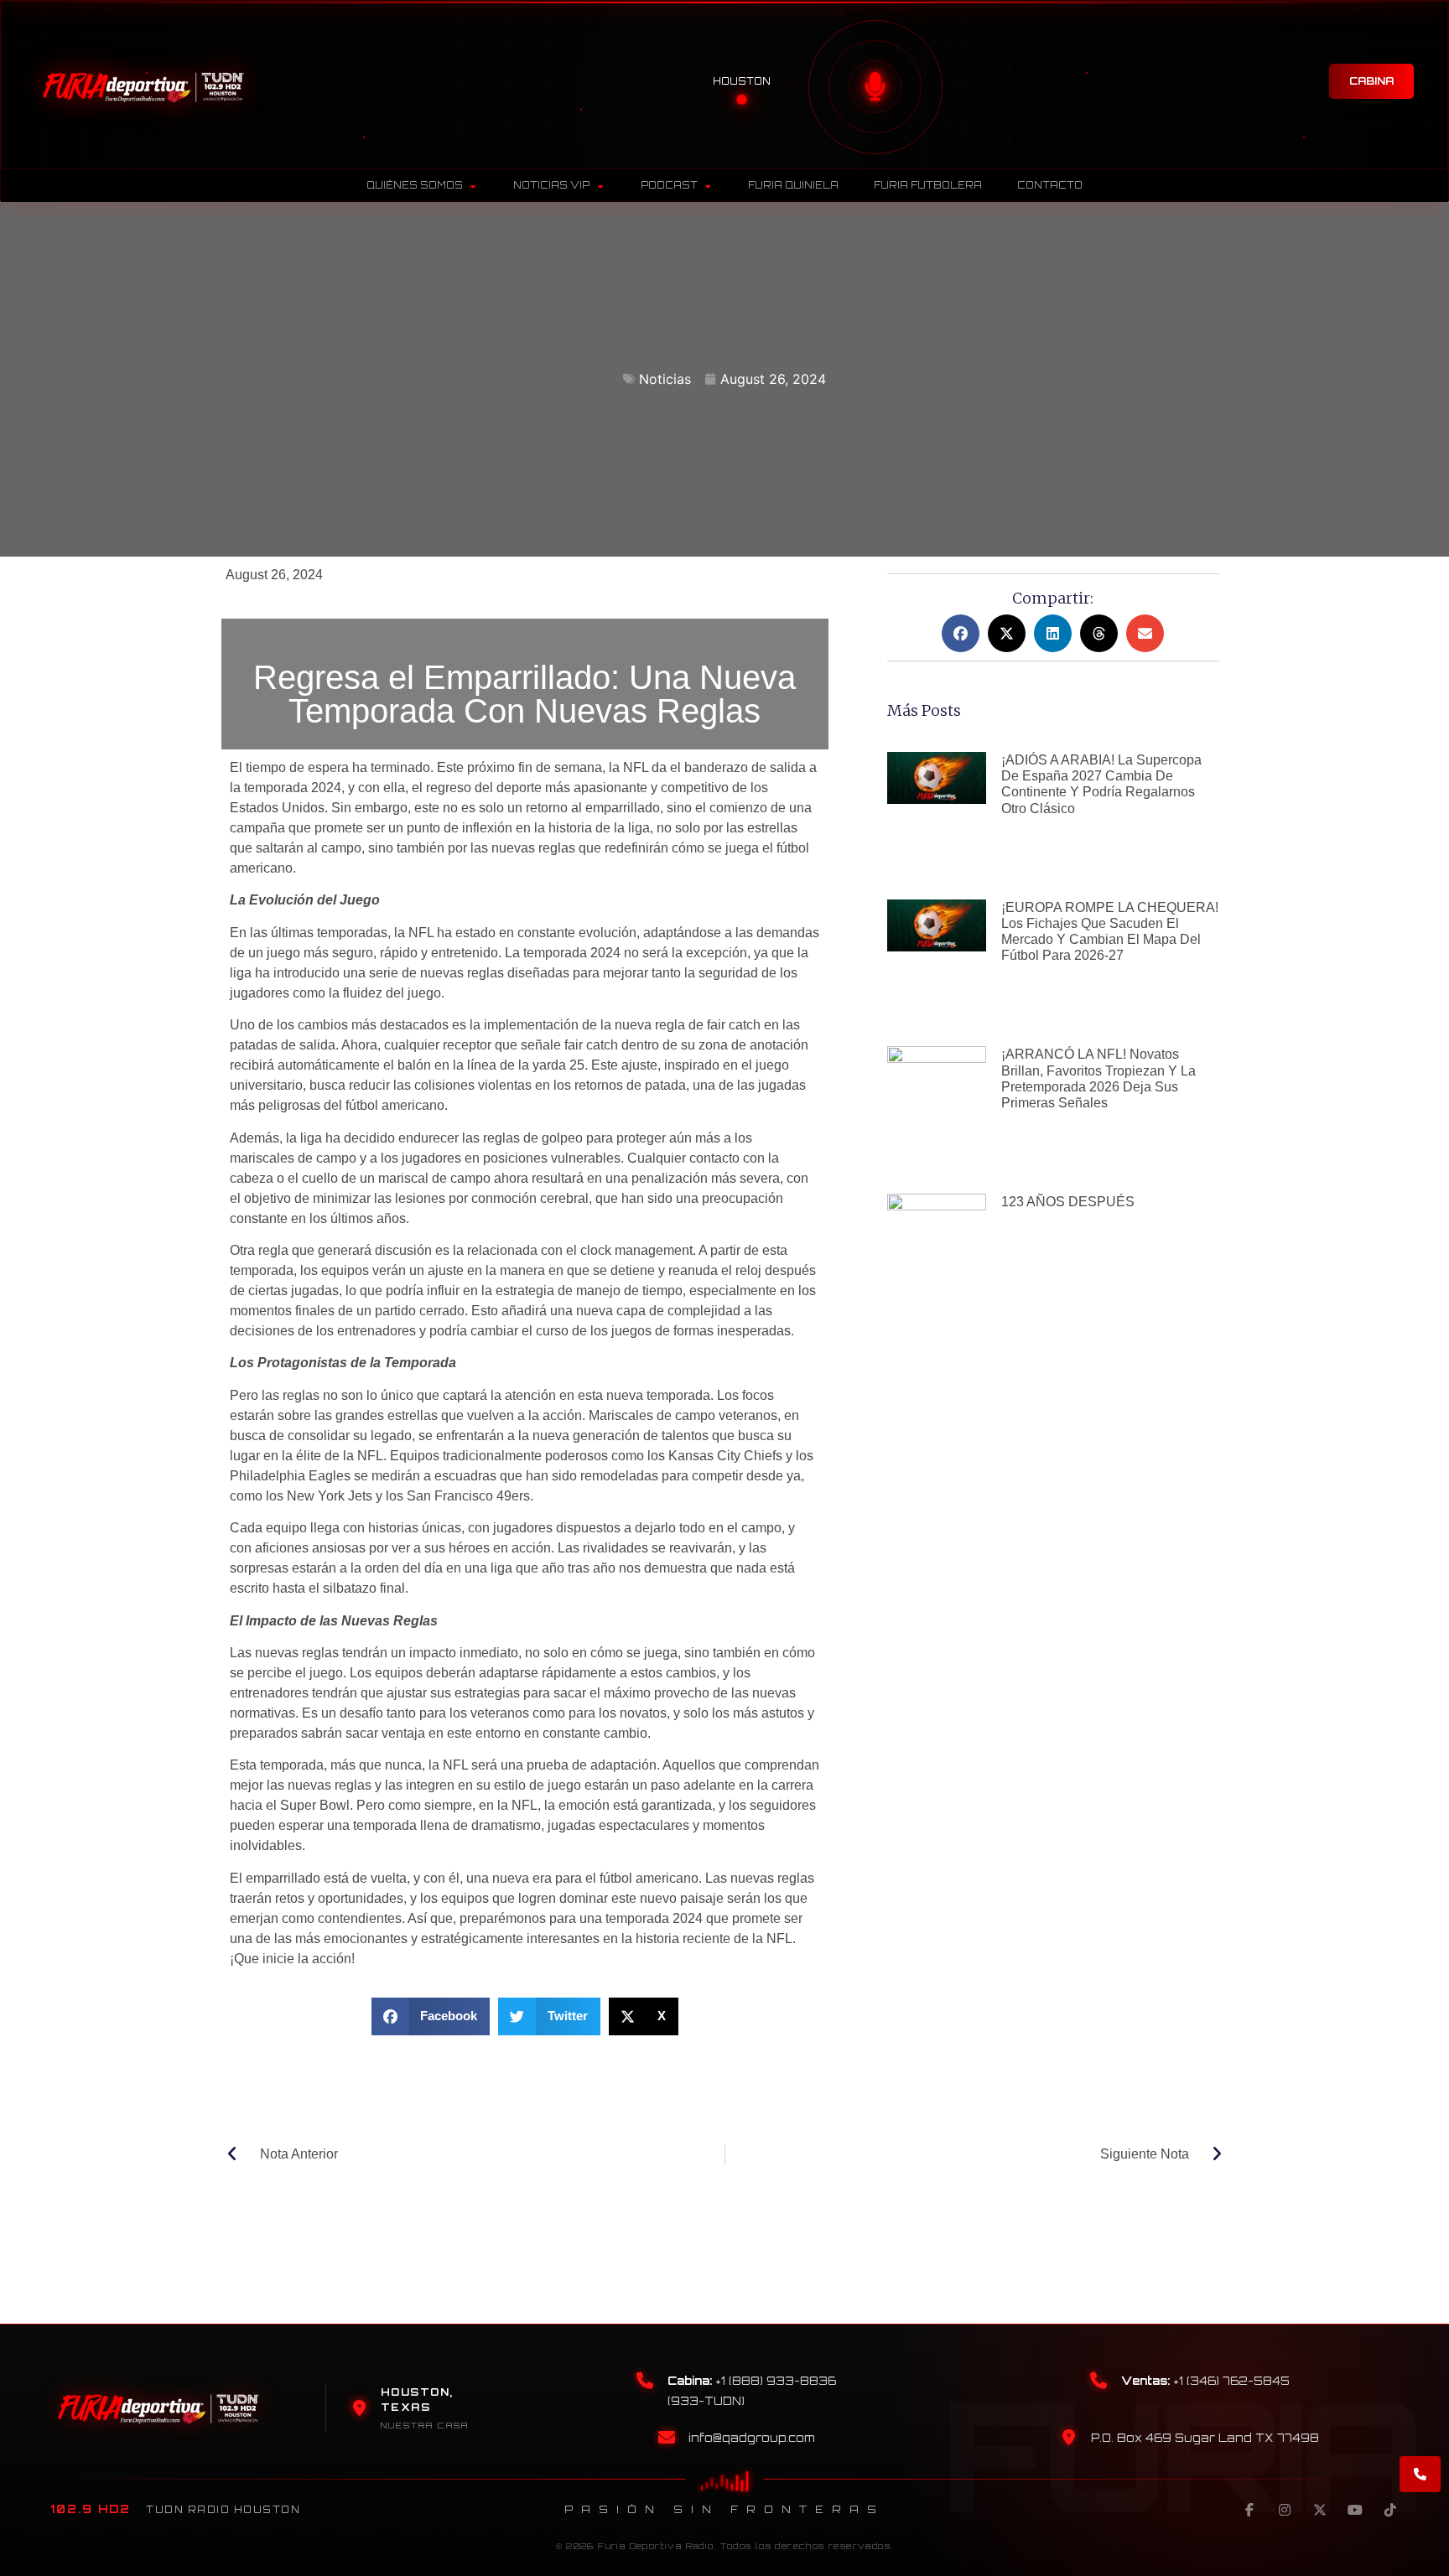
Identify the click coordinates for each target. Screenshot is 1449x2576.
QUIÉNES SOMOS (415, 185)
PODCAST (669, 185)
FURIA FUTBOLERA (928, 185)
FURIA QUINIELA (793, 185)
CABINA (1371, 81)
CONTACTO (1050, 185)
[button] (431, 2016)
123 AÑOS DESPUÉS (1068, 1202)
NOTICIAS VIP (551, 185)
